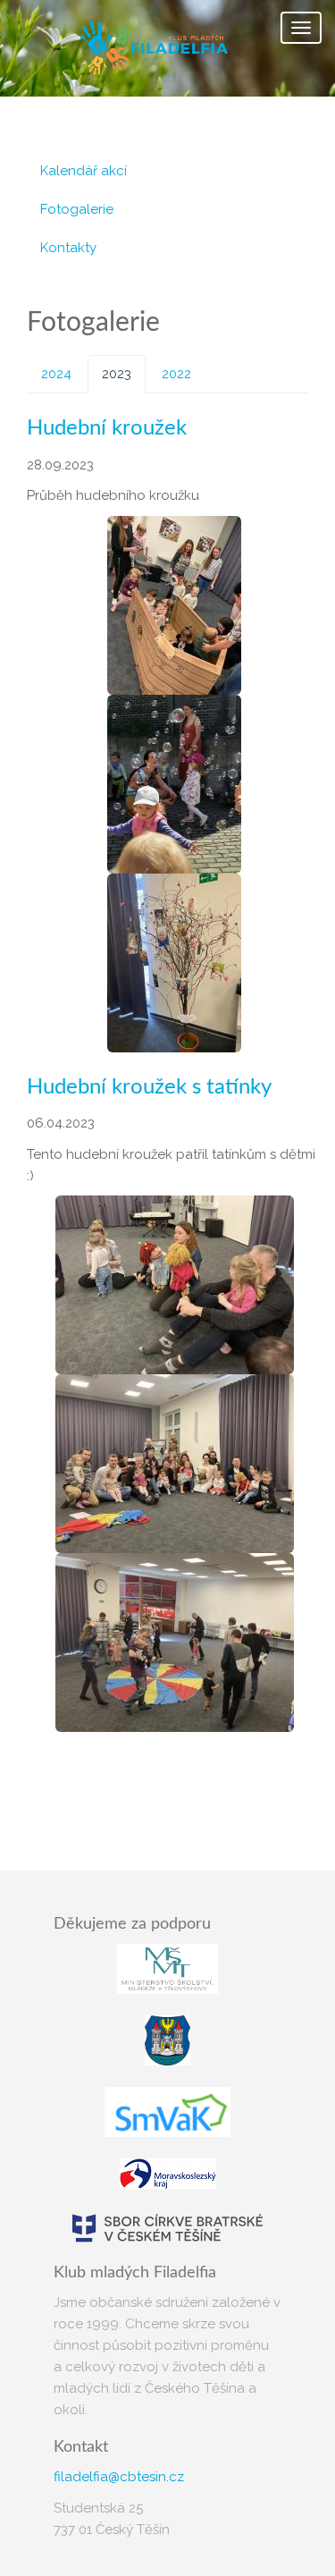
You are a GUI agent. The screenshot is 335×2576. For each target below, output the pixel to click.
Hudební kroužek (107, 428)
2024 (56, 374)
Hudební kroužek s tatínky (149, 1087)
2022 (176, 374)
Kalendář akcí (84, 171)
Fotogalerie (77, 209)
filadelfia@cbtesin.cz (119, 2477)
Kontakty (68, 248)
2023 (117, 374)
